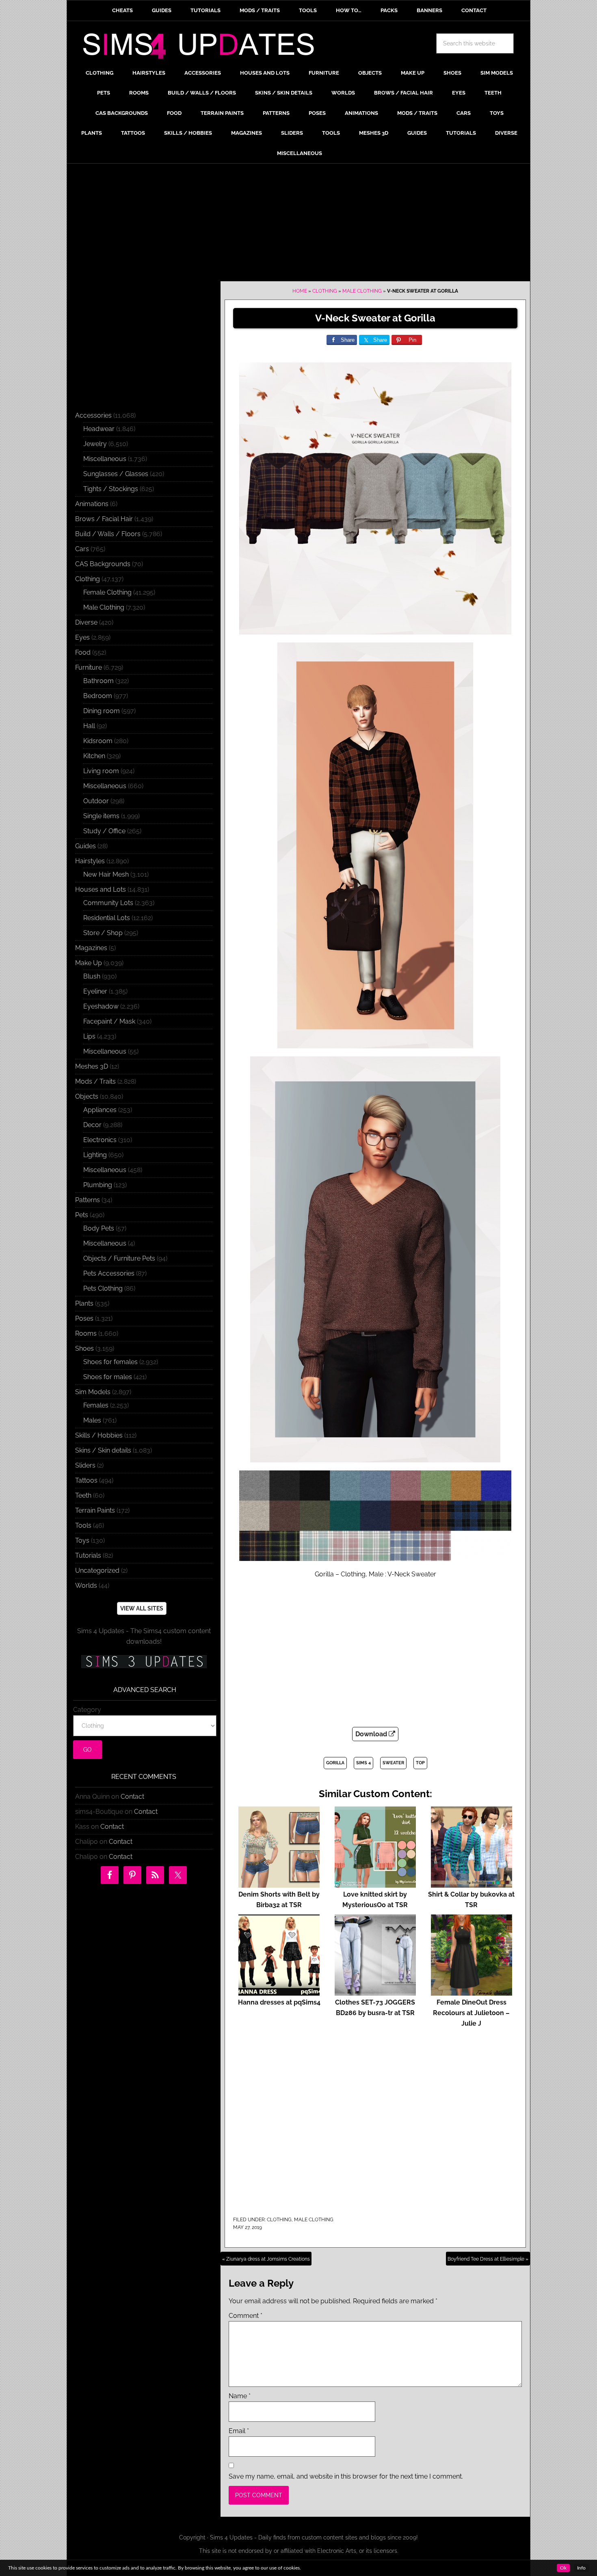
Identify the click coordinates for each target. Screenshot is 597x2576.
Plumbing (98, 1185)
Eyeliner (95, 991)
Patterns (88, 1200)
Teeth (83, 1495)
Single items (101, 816)
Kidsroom (98, 741)
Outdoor (96, 801)
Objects (87, 1096)
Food (83, 652)
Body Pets (99, 1228)
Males (92, 1420)
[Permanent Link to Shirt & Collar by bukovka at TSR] (472, 1884)
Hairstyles (90, 861)
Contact (132, 1797)
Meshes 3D (92, 1066)
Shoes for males (108, 1377)
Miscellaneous (105, 459)
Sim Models (93, 1392)
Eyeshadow (101, 1006)
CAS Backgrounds (103, 564)
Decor (92, 1125)
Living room (101, 771)
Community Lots (108, 903)
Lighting (95, 1155)
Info (581, 2568)
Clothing (325, 291)
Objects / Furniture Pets (119, 1258)
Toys (82, 1540)
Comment (246, 2316)
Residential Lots (107, 918)
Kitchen (94, 756)
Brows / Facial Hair (104, 519)
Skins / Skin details (103, 1450)
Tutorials (88, 1555)
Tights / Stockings (111, 489)
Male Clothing (362, 291)
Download (372, 1734)
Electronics (100, 1140)
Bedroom (98, 696)
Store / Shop (103, 933)
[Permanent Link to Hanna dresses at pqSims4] (279, 1992)
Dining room (102, 711)
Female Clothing (107, 592)
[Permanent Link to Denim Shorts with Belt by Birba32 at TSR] (279, 1884)
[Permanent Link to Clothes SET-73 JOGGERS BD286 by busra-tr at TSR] (375, 1992)
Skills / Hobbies (99, 1435)
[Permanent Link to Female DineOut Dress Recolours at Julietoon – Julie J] (472, 1992)
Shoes (84, 1348)
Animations (92, 504)
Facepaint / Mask (109, 1021)
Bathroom (98, 681)
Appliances (100, 1110)
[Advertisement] (298, 224)
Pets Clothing (103, 1288)
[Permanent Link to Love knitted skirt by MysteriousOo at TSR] (375, 1884)
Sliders (85, 1465)
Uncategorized (97, 1570)
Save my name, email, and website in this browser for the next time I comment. (346, 2476)
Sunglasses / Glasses (116, 474)
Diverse (86, 622)
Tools (83, 1525)
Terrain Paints (95, 1510)
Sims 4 (363, 1763)
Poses (84, 1318)
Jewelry (95, 444)
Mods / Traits (95, 1081)
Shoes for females (110, 1362)
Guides (85, 846)
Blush (92, 976)
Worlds (86, 1585)
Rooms (86, 1333)
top (420, 1763)
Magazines (91, 948)
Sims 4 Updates (203, 47)
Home (300, 291)
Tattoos (86, 1480)
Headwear (99, 429)
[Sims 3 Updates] (144, 1662)
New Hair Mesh (106, 874)
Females (96, 1405)
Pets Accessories (109, 1273)
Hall (89, 726)
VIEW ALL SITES (142, 1608)
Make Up (89, 963)
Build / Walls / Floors (108, 534)
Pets (82, 1215)
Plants (84, 1303)
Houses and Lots (101, 889)
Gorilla (335, 1763)
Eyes (82, 637)
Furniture (89, 667)
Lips (89, 1036)
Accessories (93, 415)
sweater (393, 1763)
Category (87, 1710)
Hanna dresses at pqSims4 (279, 2002)
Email (239, 2431)
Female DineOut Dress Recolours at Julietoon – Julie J (471, 2013)
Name (240, 2396)
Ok (563, 2568)
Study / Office (104, 831)
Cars (82, 549)
